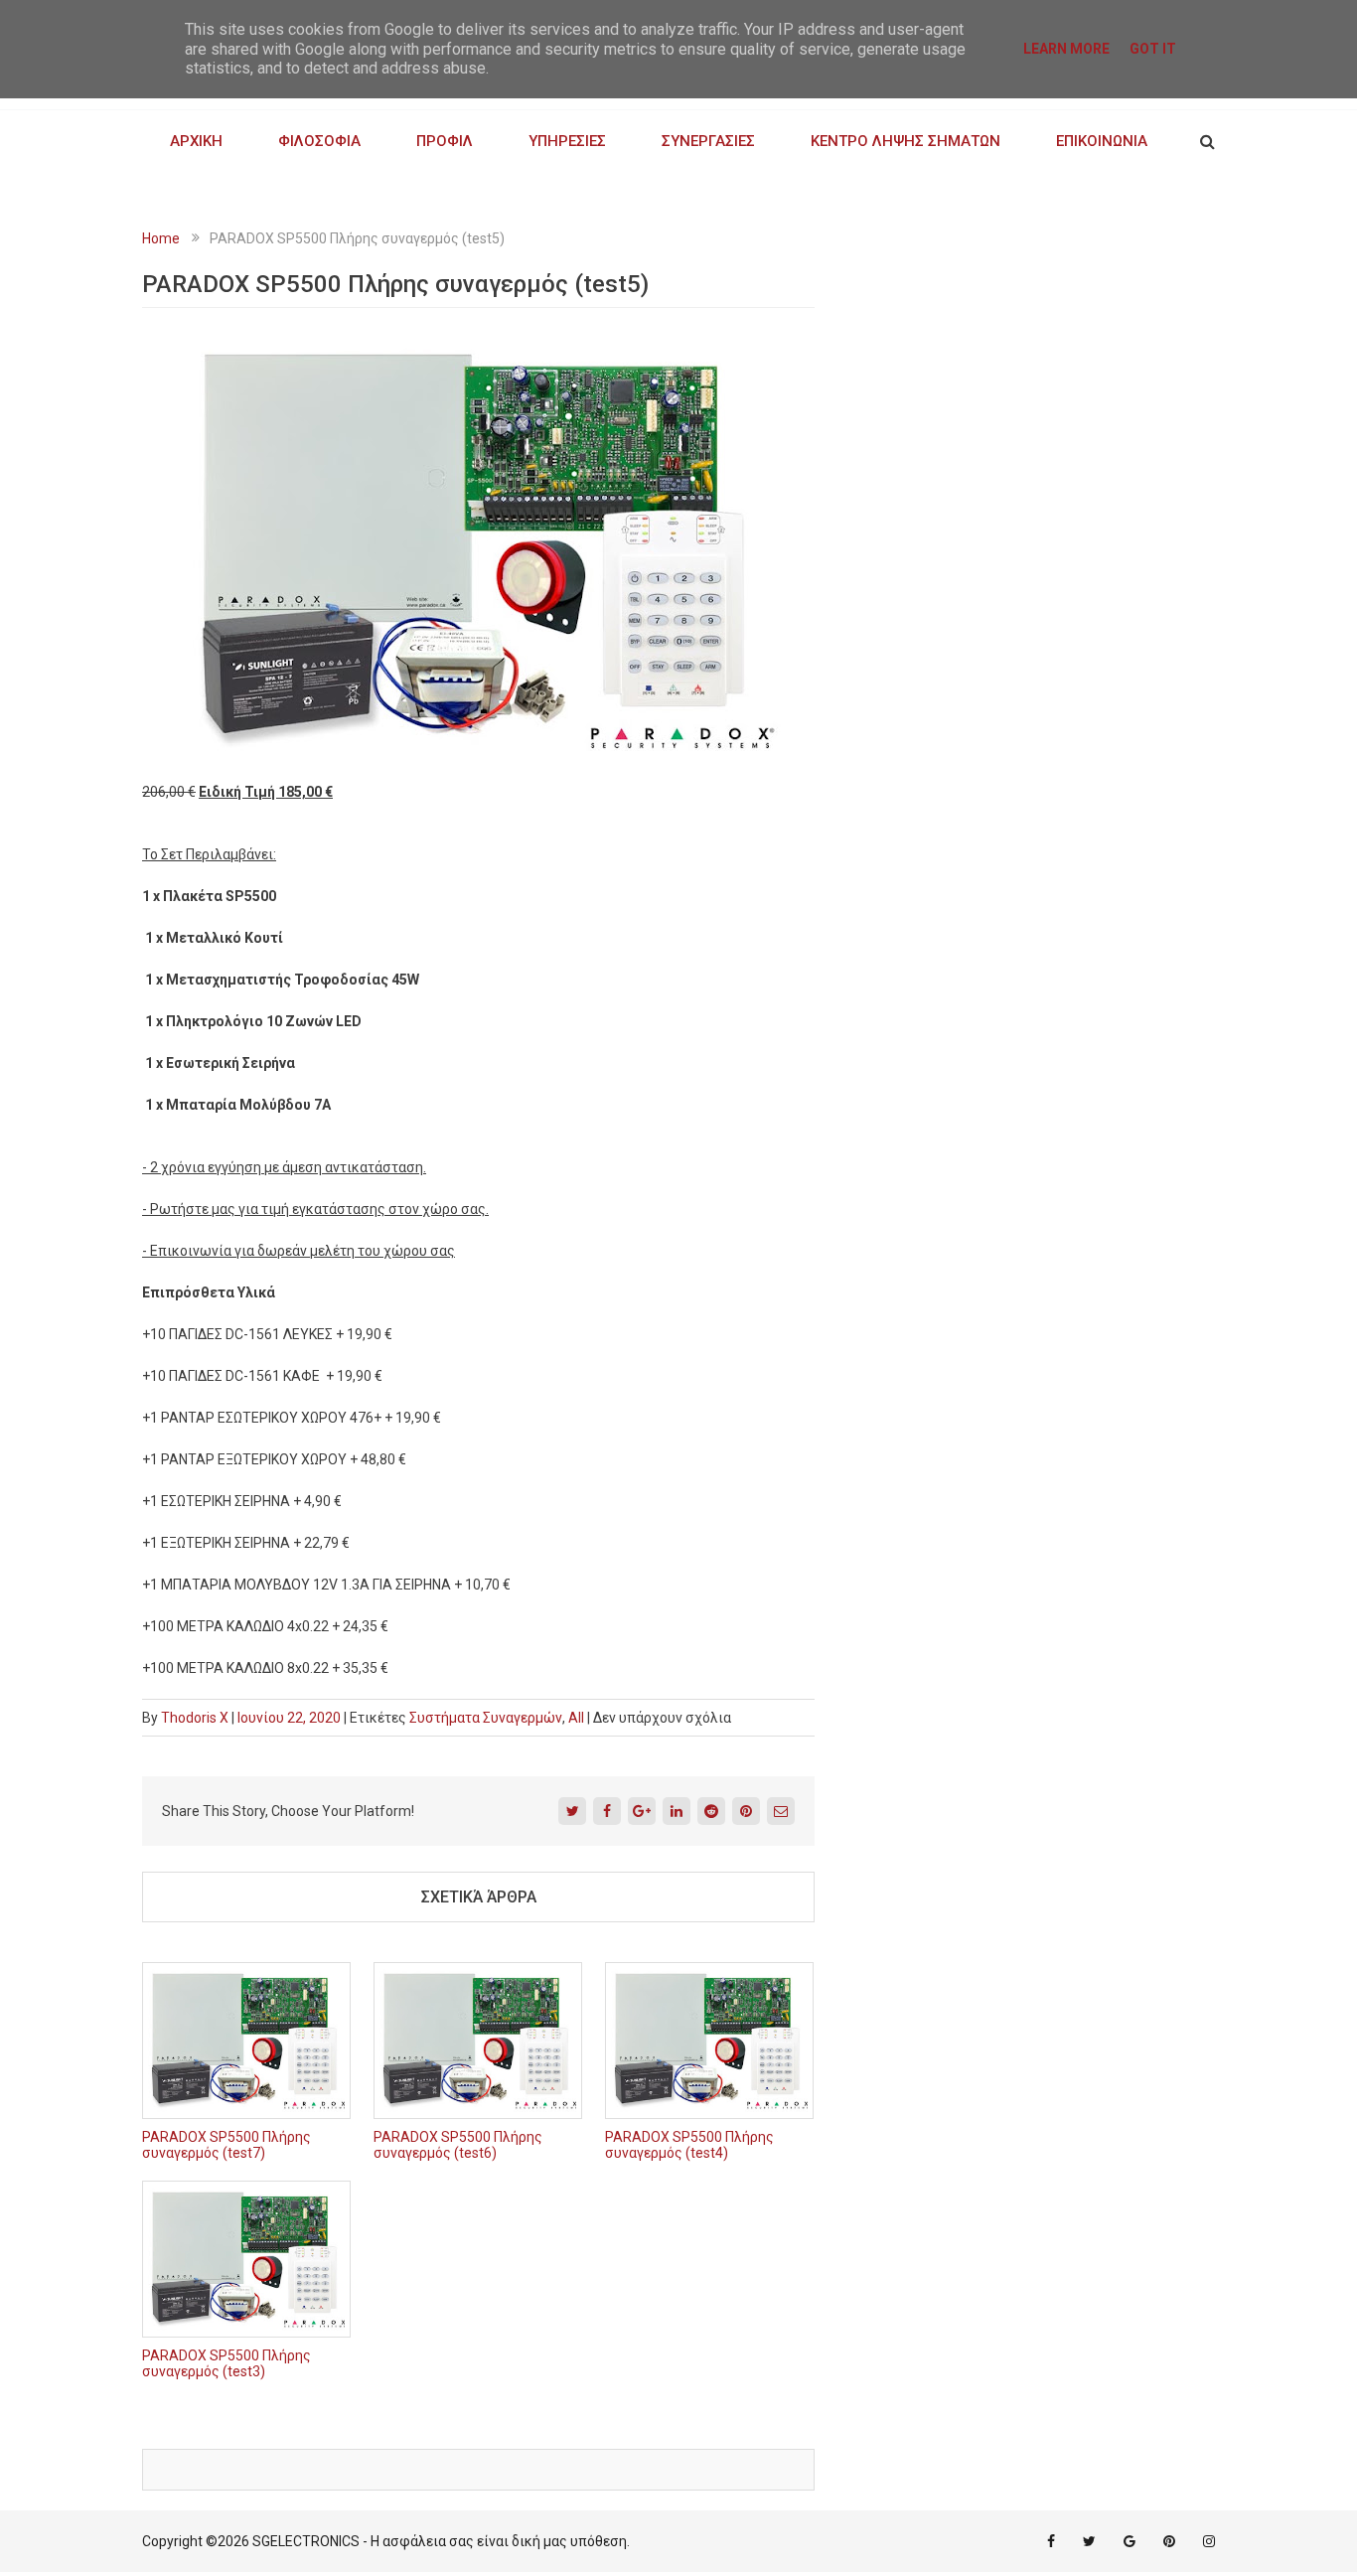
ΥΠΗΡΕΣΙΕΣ (567, 141)
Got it (1153, 49)
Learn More (1066, 49)
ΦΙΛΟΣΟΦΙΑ (319, 141)
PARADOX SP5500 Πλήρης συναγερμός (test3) (226, 2363)
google (1130, 2541)
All (576, 1718)
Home (161, 238)
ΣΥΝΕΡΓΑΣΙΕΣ (708, 141)
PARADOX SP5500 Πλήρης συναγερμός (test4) (689, 2145)
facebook (1051, 2541)
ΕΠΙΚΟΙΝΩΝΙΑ (1102, 141)
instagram (1209, 2541)
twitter (1089, 2541)
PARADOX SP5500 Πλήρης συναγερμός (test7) (226, 2145)
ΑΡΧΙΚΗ (196, 141)
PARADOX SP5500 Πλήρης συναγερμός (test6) (458, 2145)
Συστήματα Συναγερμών (486, 1718)
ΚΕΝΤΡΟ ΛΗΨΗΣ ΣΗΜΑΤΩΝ (905, 141)
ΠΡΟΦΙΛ (445, 141)
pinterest (1169, 2541)
